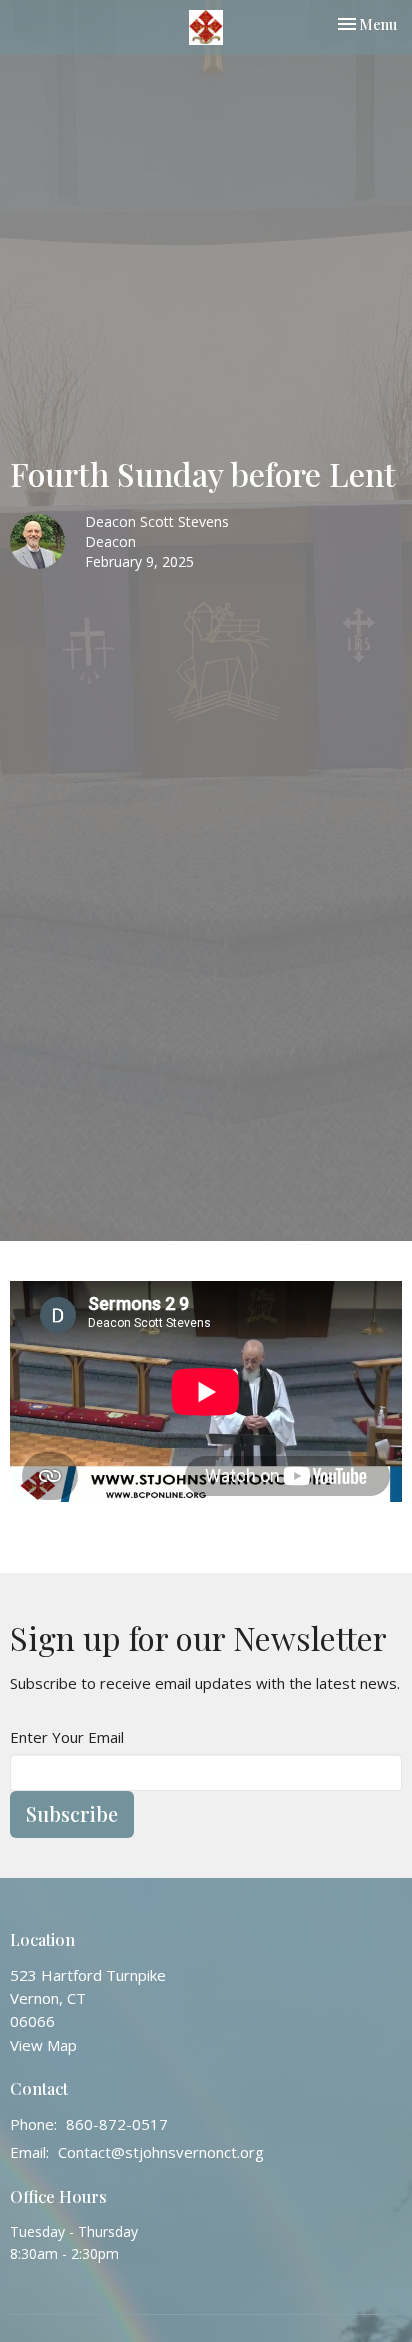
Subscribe (72, 1813)
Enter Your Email (67, 1737)
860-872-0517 (117, 2124)
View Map (43, 2045)
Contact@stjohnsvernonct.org (161, 2152)
